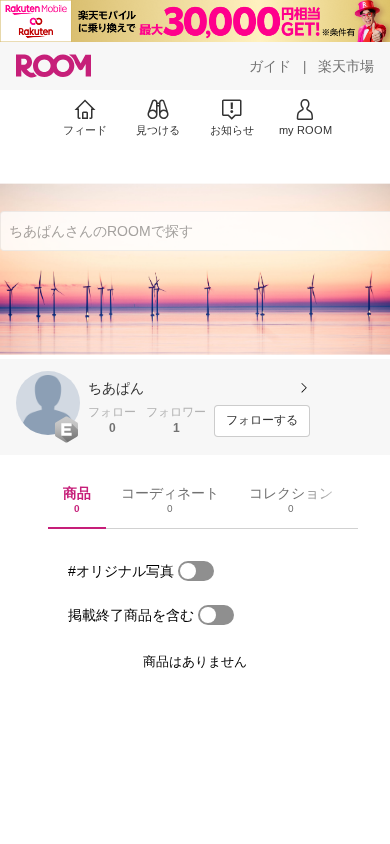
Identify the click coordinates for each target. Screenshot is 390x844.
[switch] (196, 571)
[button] (48, 403)
